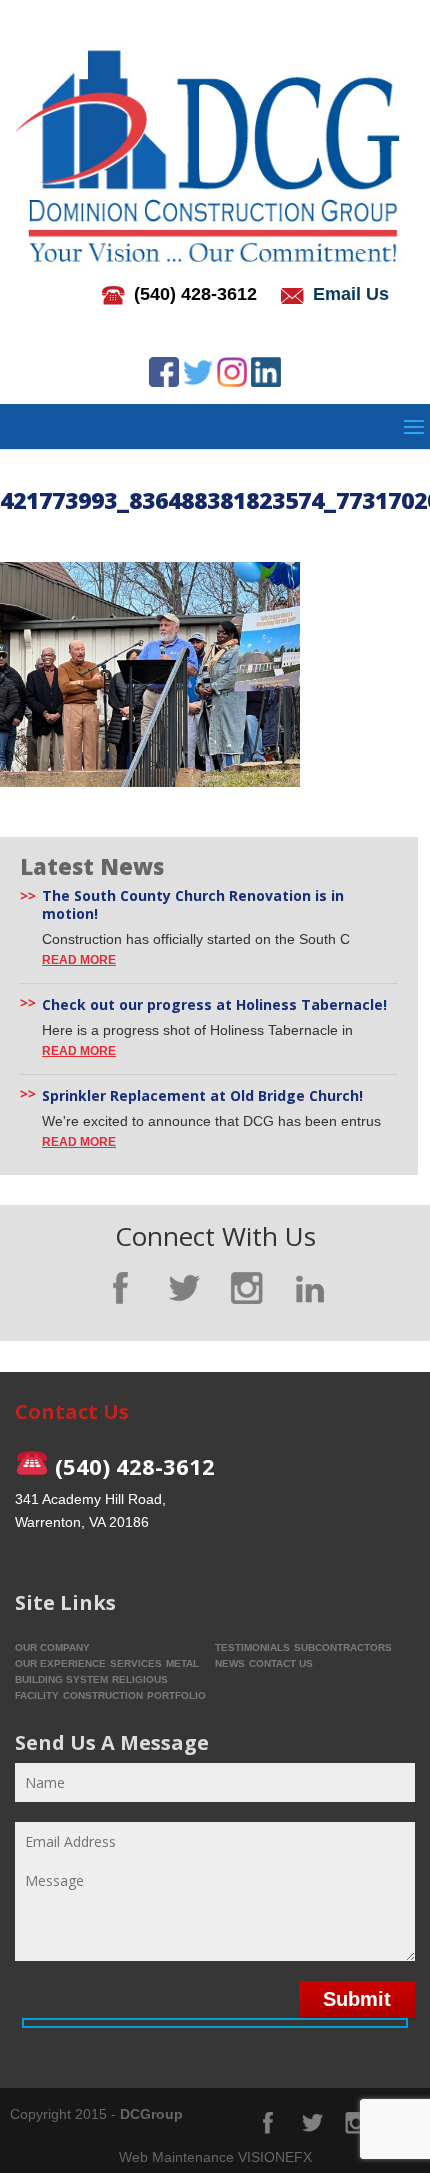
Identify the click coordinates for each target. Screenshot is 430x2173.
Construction (103, 1695)
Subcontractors (343, 1647)
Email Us (351, 294)
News (230, 1663)
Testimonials (252, 1647)
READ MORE (79, 960)
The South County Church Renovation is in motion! (193, 905)
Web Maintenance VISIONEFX (215, 2157)
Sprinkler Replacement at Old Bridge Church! (202, 1096)
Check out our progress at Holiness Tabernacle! (214, 1005)
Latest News (92, 866)
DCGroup (151, 2114)
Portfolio (176, 1695)
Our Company (52, 1647)
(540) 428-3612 (195, 294)
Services (136, 1663)
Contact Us (281, 1663)
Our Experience (60, 1663)
